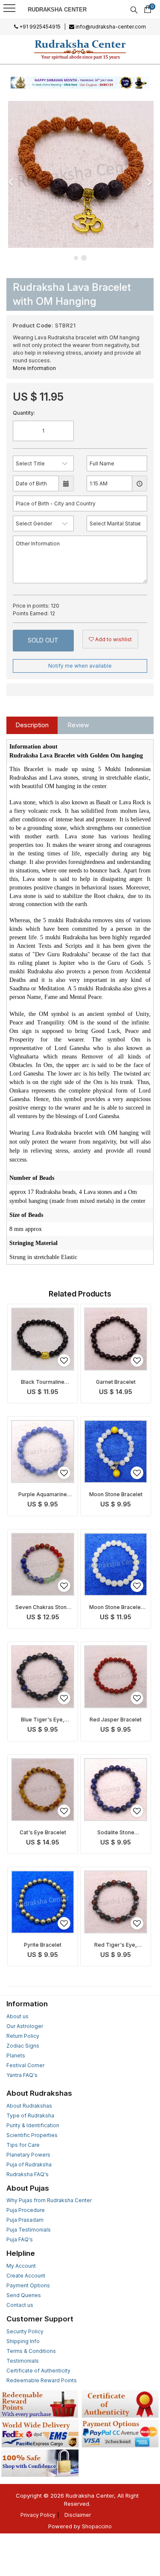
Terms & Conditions (31, 2351)
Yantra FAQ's (22, 2075)
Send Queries (24, 2295)
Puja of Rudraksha (29, 2164)
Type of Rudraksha (30, 2116)
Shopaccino (97, 2526)
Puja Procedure (26, 2210)
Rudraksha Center (57, 10)
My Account (21, 2266)
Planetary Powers (28, 2155)
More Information (34, 368)
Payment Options (28, 2285)
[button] (11, 182)
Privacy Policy (38, 2515)
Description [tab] (32, 725)
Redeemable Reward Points (42, 2380)
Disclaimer (78, 2515)
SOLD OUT (43, 640)
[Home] (80, 49)
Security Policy (25, 2331)
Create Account (26, 2276)
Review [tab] (79, 725)
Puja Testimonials (29, 2230)
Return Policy (23, 2036)
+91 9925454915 (39, 27)
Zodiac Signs (23, 2046)
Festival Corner (25, 2065)
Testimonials (23, 2361)
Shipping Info (23, 2341)
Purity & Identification (33, 2125)
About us (17, 2016)
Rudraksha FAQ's (28, 2174)
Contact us (20, 2305)
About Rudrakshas (29, 2106)
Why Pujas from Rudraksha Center (49, 2200)
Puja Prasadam (25, 2220)
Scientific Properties (32, 2135)
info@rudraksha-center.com (110, 27)
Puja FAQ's (20, 2239)
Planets (16, 2055)
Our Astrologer (25, 2026)
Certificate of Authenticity (38, 2371)
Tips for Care (23, 2145)
